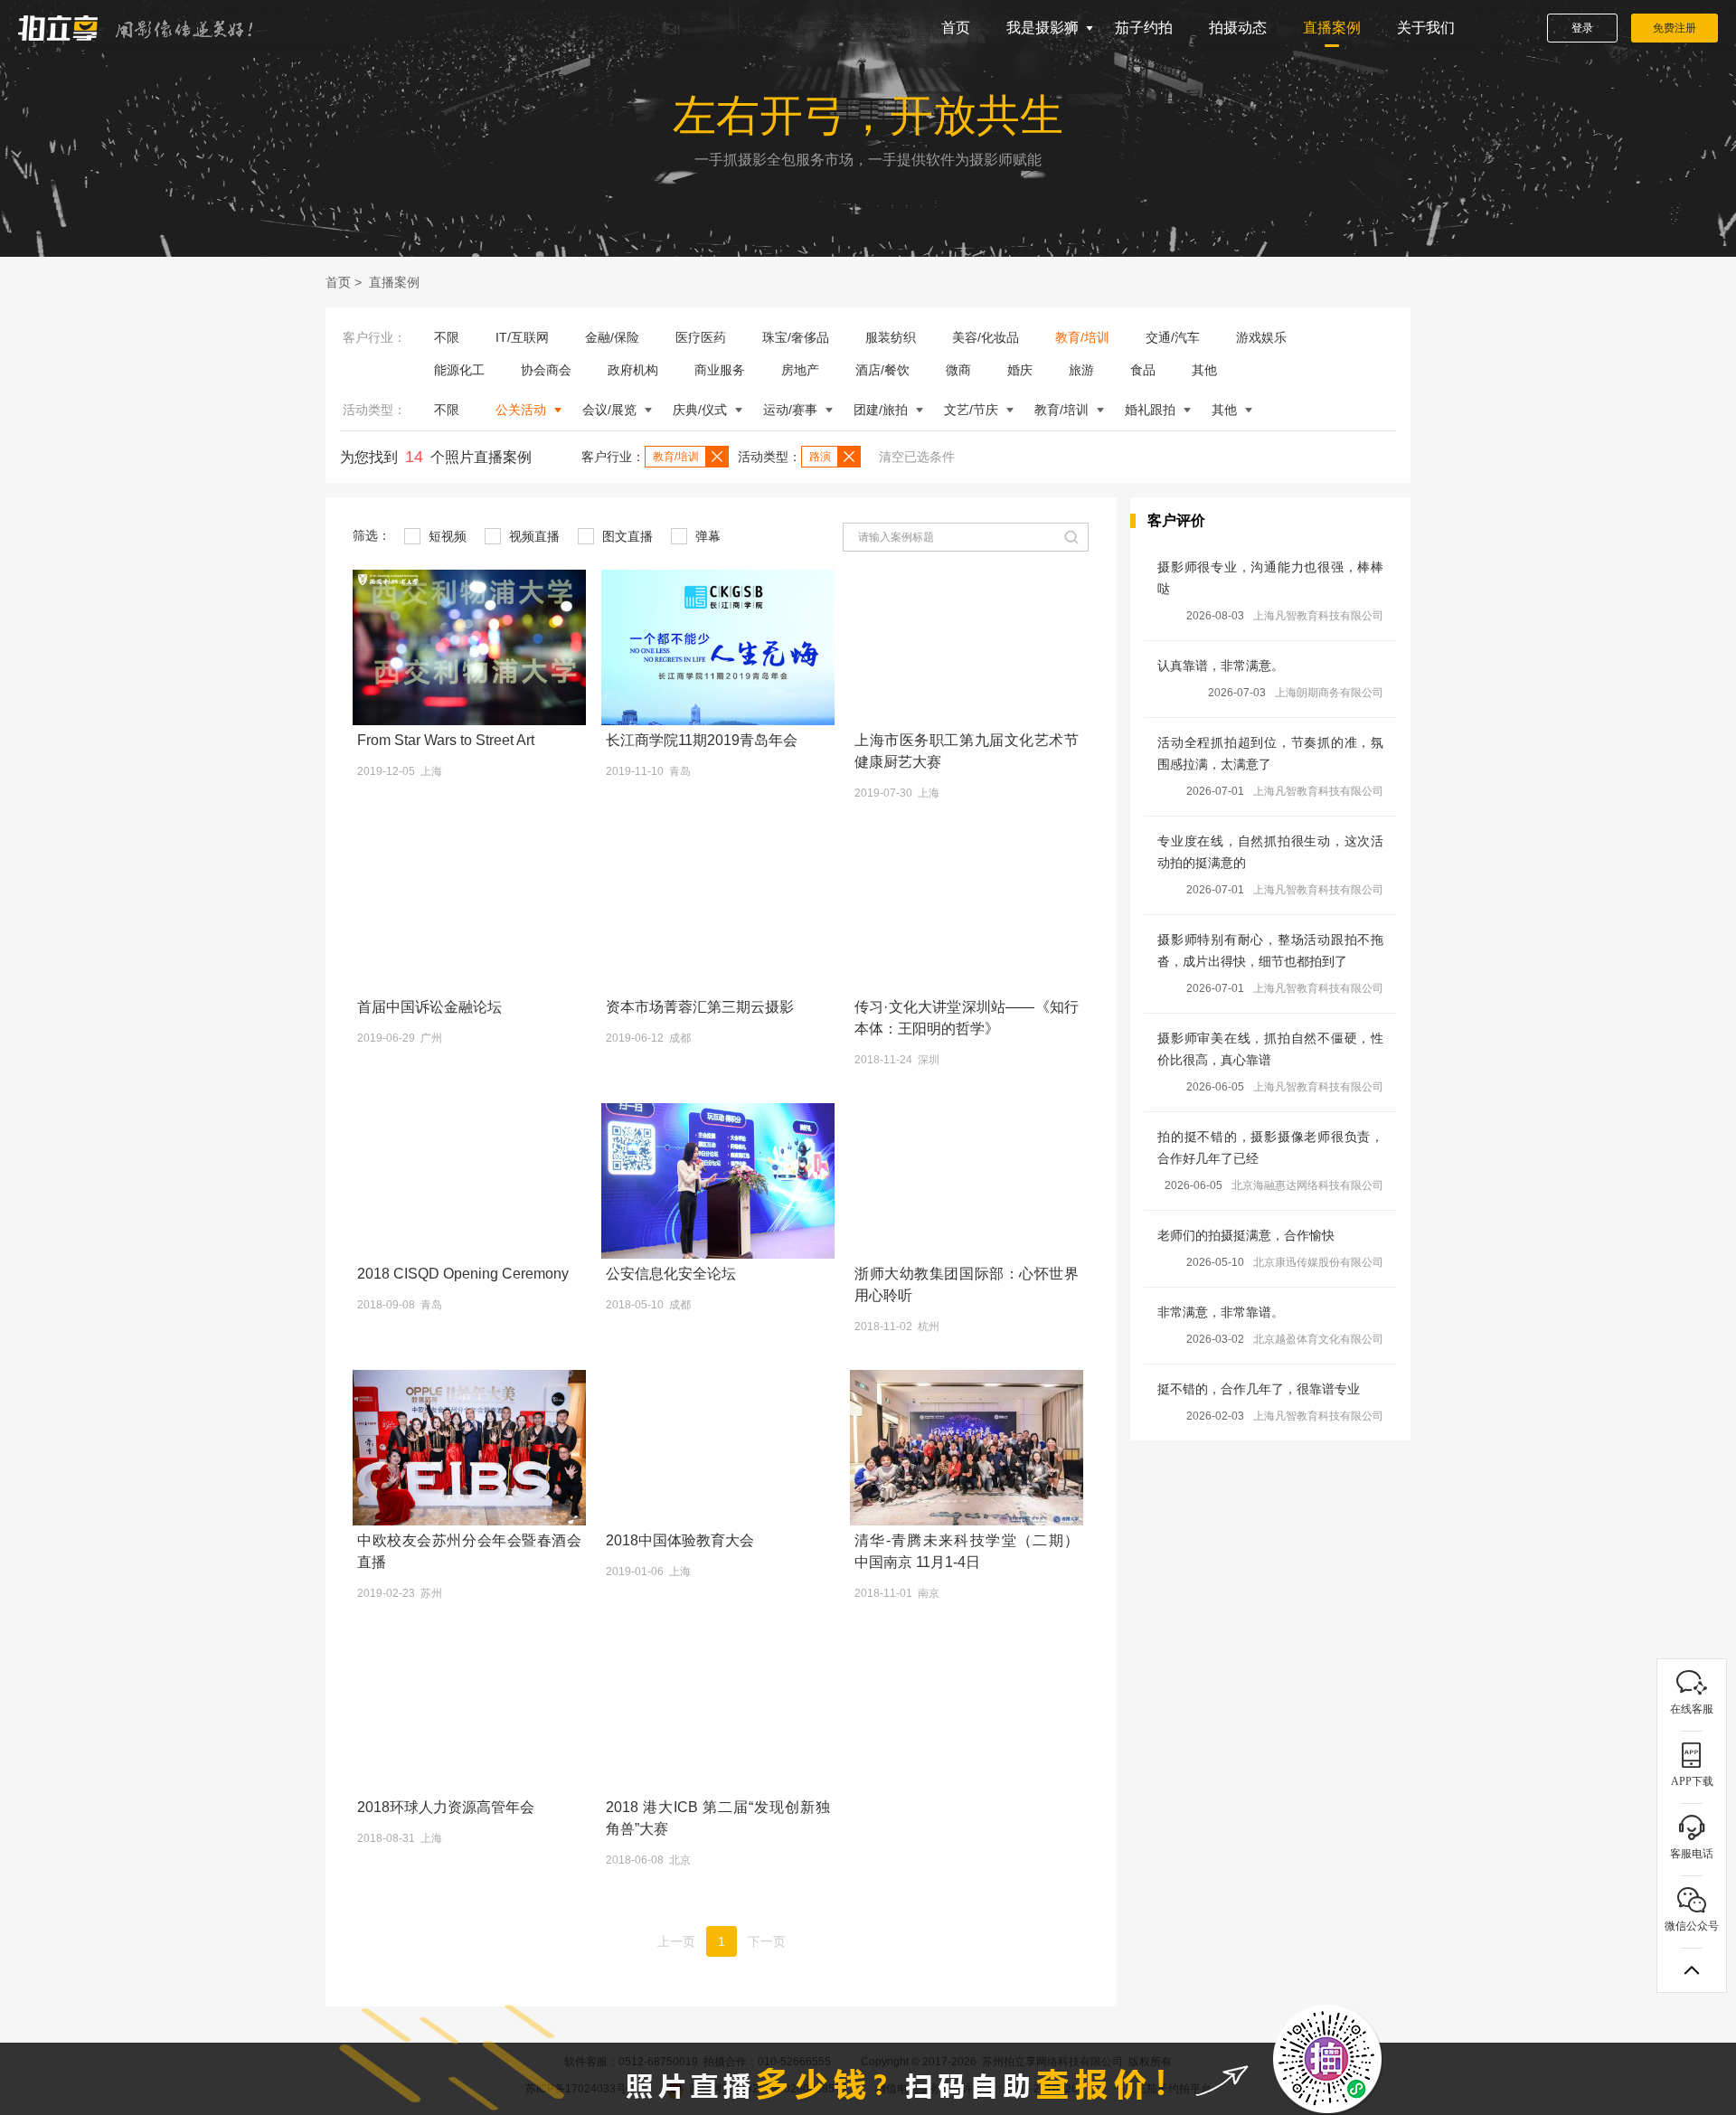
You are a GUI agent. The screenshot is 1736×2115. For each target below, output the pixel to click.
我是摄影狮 (1043, 28)
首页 (956, 28)
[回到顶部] (1692, 1970)
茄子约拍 (1144, 28)
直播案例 (1332, 28)
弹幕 (706, 536)
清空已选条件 (917, 457)
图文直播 (626, 536)
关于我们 (1426, 28)
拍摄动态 (1238, 28)
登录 (1582, 28)
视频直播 (533, 536)
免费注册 (1675, 28)
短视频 (446, 536)
